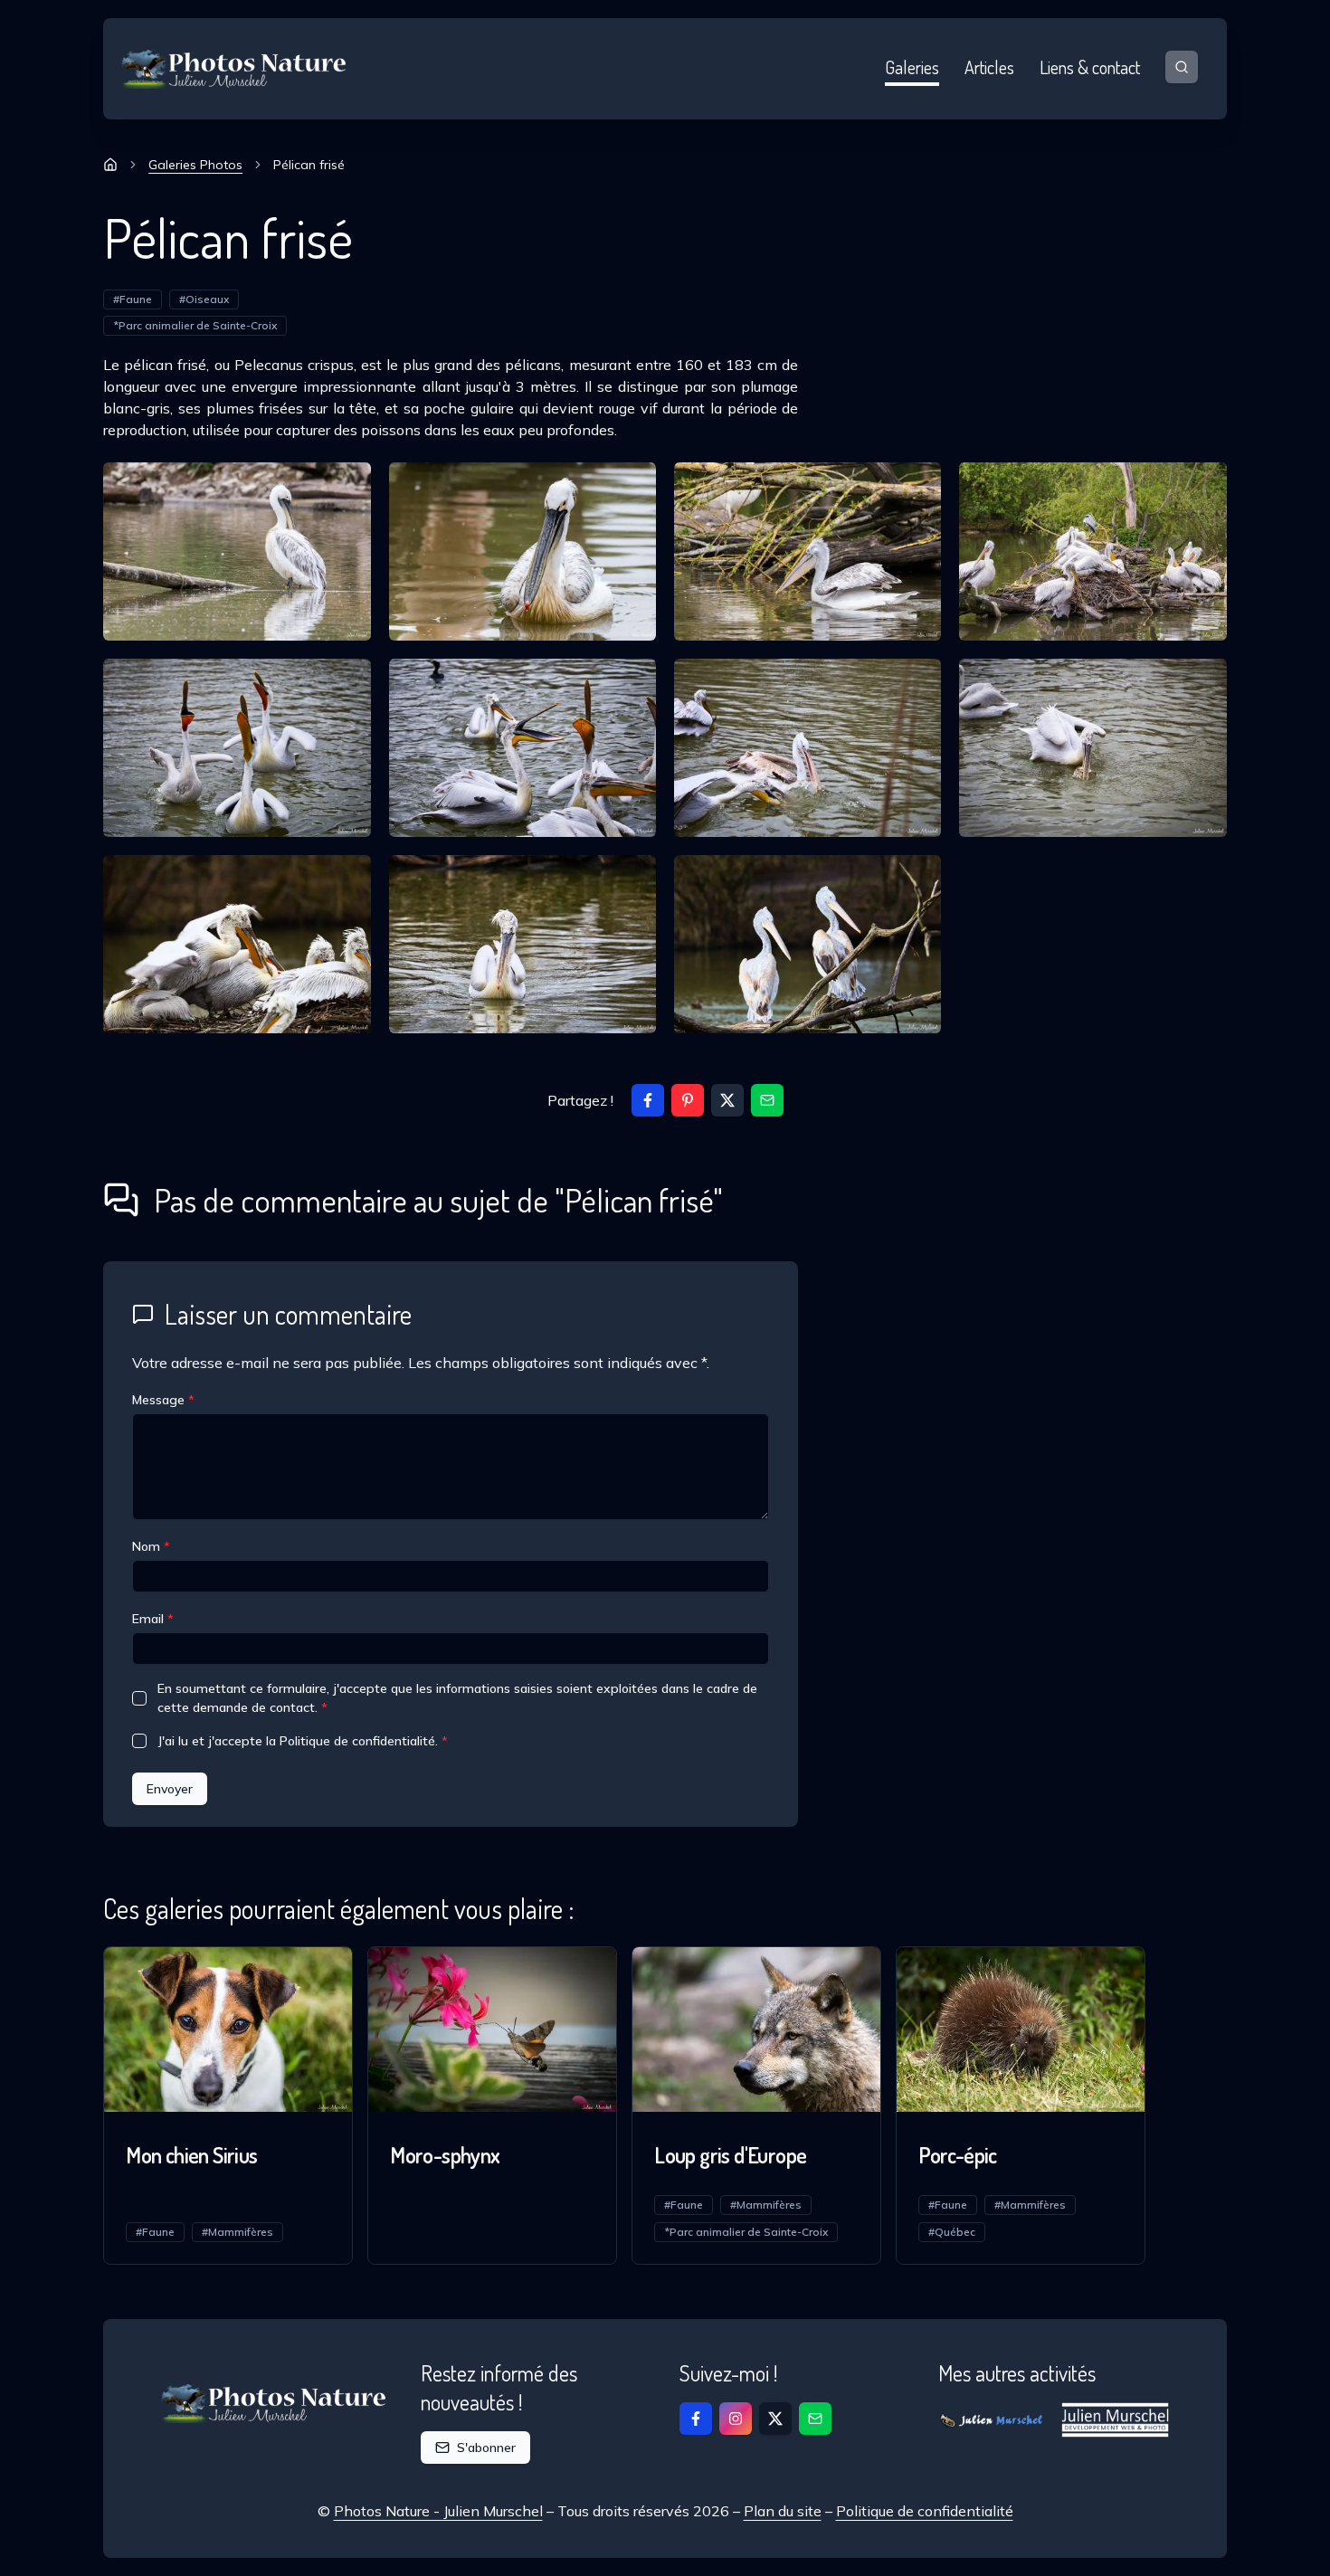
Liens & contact (1090, 67)
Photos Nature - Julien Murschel (438, 2511)
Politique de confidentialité (925, 2511)
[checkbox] (139, 1698)
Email (153, 1619)
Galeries (912, 67)
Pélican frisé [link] (309, 165)
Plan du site (783, 2511)
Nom (151, 1546)
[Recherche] (1182, 67)
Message (163, 1400)
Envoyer (170, 1789)
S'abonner (486, 2448)
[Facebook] (648, 1100)
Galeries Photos (195, 165)
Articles (989, 67)
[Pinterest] (688, 1100)
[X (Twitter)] (727, 1100)
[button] (767, 1100)
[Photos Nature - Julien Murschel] (234, 69)
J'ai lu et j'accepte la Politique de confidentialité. (303, 1741)
